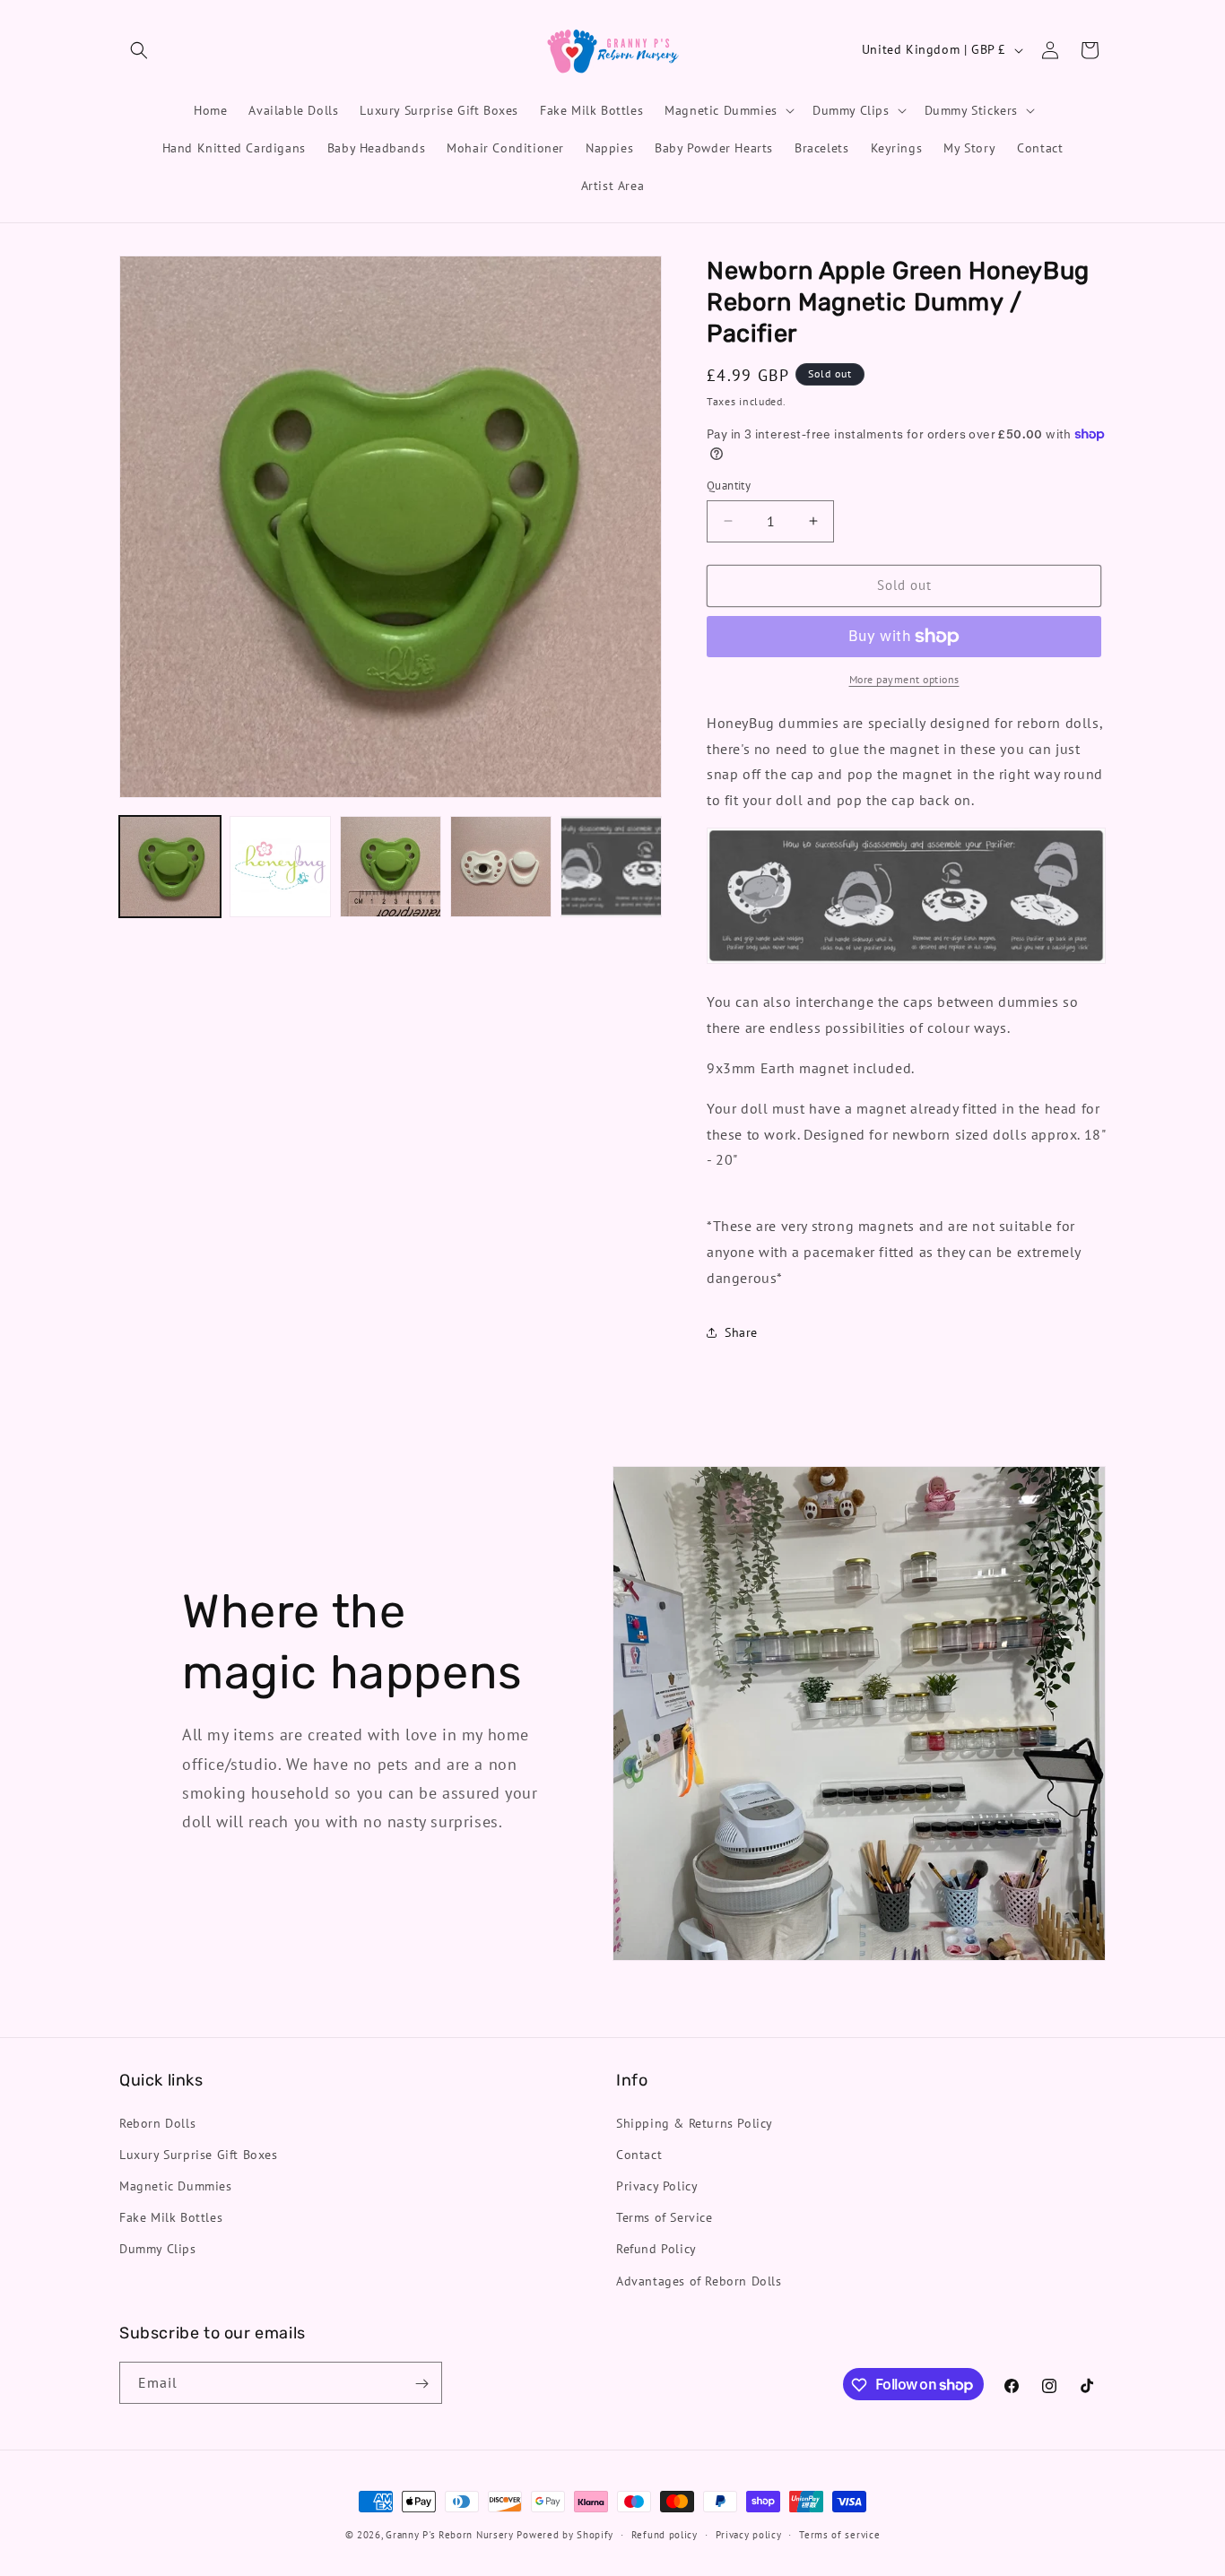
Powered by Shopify (565, 2535)
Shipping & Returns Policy (695, 2122)
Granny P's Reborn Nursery (450, 2535)
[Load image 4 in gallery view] (501, 867)
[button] (139, 50)
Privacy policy (749, 2534)
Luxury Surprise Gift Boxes (199, 2154)
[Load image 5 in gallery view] (611, 867)
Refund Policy (656, 2249)
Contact (639, 2154)
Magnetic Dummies (176, 2185)
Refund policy (665, 2534)
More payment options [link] (904, 679)
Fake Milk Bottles (171, 2217)
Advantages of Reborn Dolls (699, 2280)
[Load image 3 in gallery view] (391, 867)
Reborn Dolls (157, 2122)
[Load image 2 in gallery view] (280, 867)
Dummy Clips (158, 2249)
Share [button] (741, 1332)
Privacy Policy (657, 2185)
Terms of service (839, 2534)
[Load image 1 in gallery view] (170, 867)
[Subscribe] (421, 2384)
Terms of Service (665, 2217)
